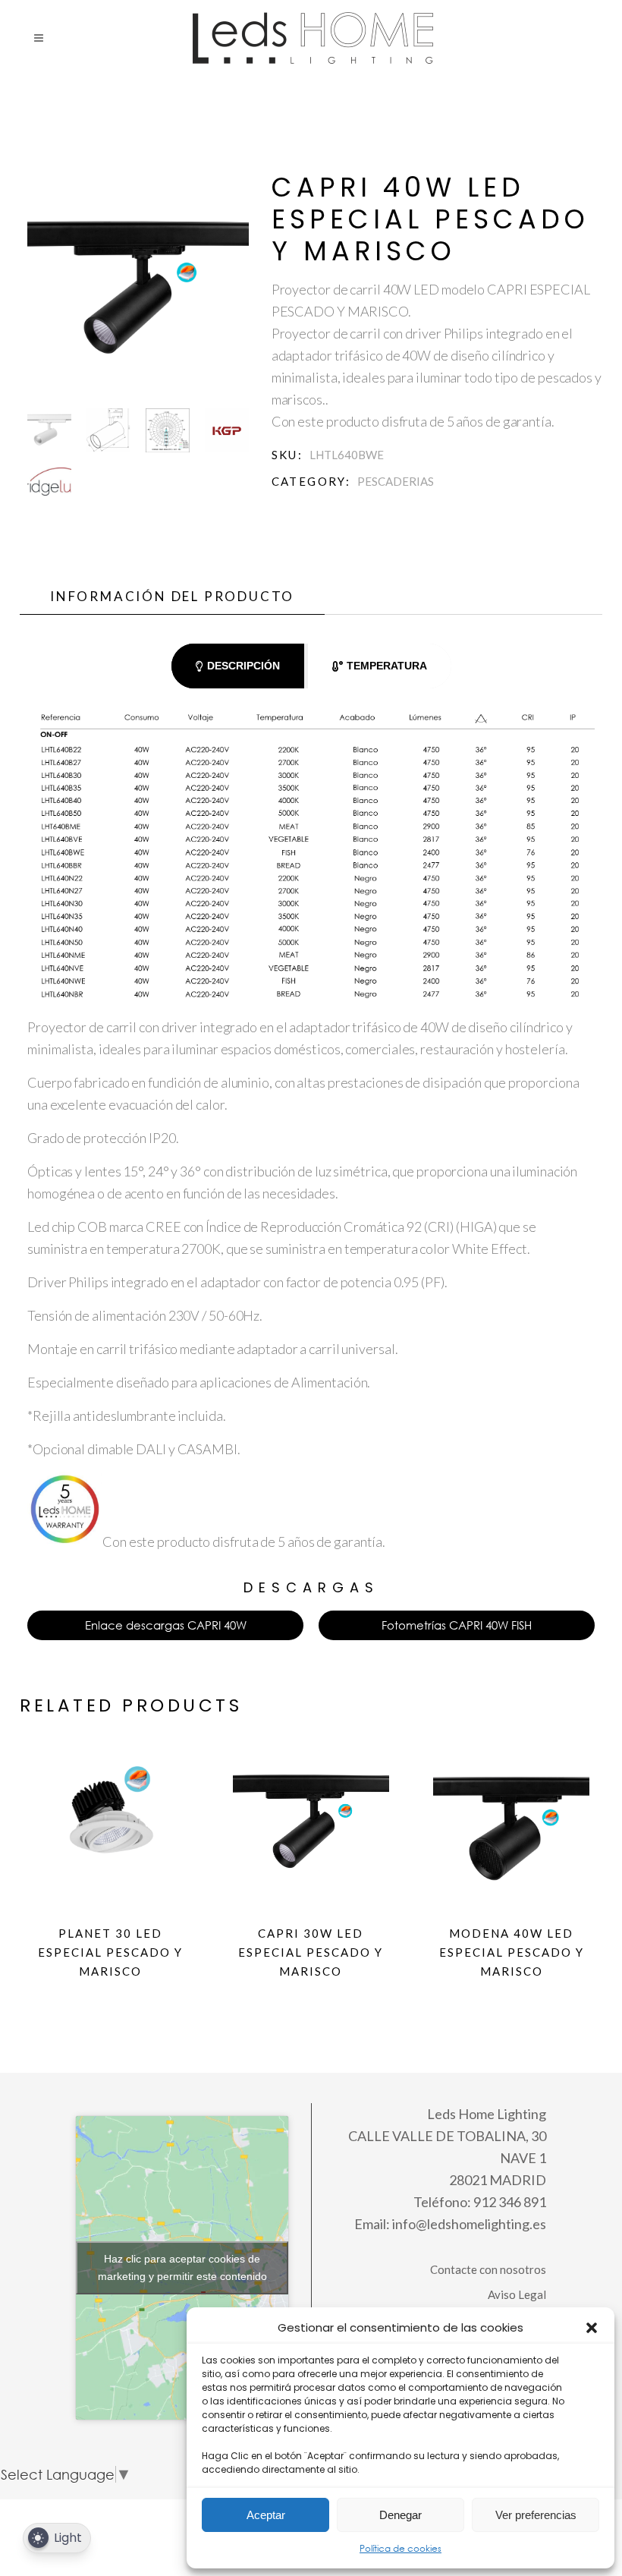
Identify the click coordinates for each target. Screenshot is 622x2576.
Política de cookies (401, 2548)
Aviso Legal (517, 2294)
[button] (592, 2328)
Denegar (401, 2515)
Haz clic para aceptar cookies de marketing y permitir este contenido (182, 2267)
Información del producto (172, 596)
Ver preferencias (536, 2515)
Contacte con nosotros (488, 2269)
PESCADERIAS (396, 481)
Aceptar (266, 2515)
